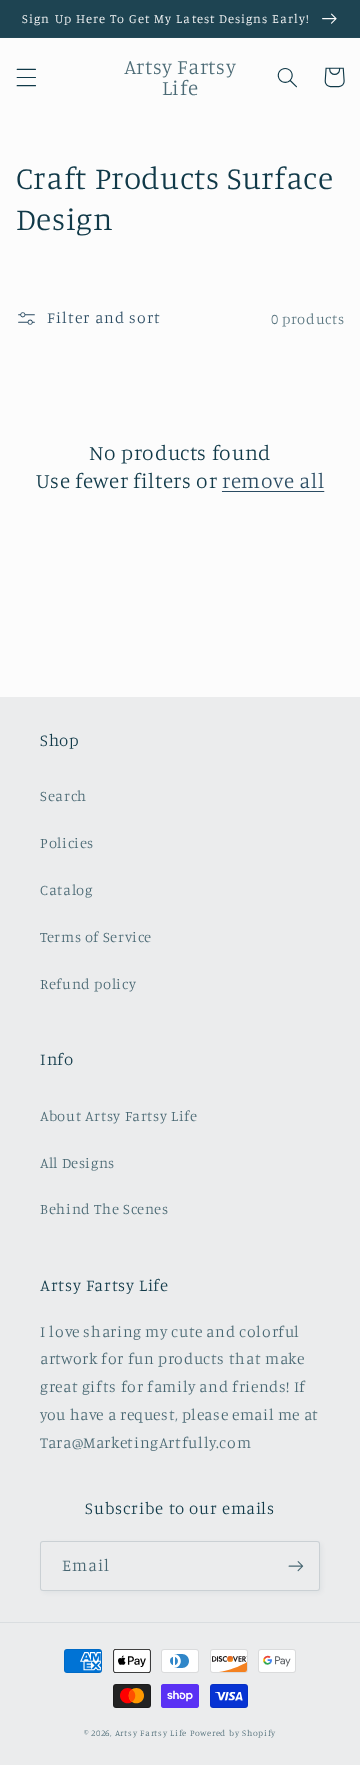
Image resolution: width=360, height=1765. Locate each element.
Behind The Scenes (104, 1208)
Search (63, 795)
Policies (67, 842)
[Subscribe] (296, 1565)
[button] (26, 77)
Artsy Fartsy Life (151, 1732)
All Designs (77, 1162)
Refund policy (88, 983)
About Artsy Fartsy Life (119, 1115)
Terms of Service (96, 936)
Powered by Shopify (233, 1732)
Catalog (66, 889)
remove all (273, 480)
